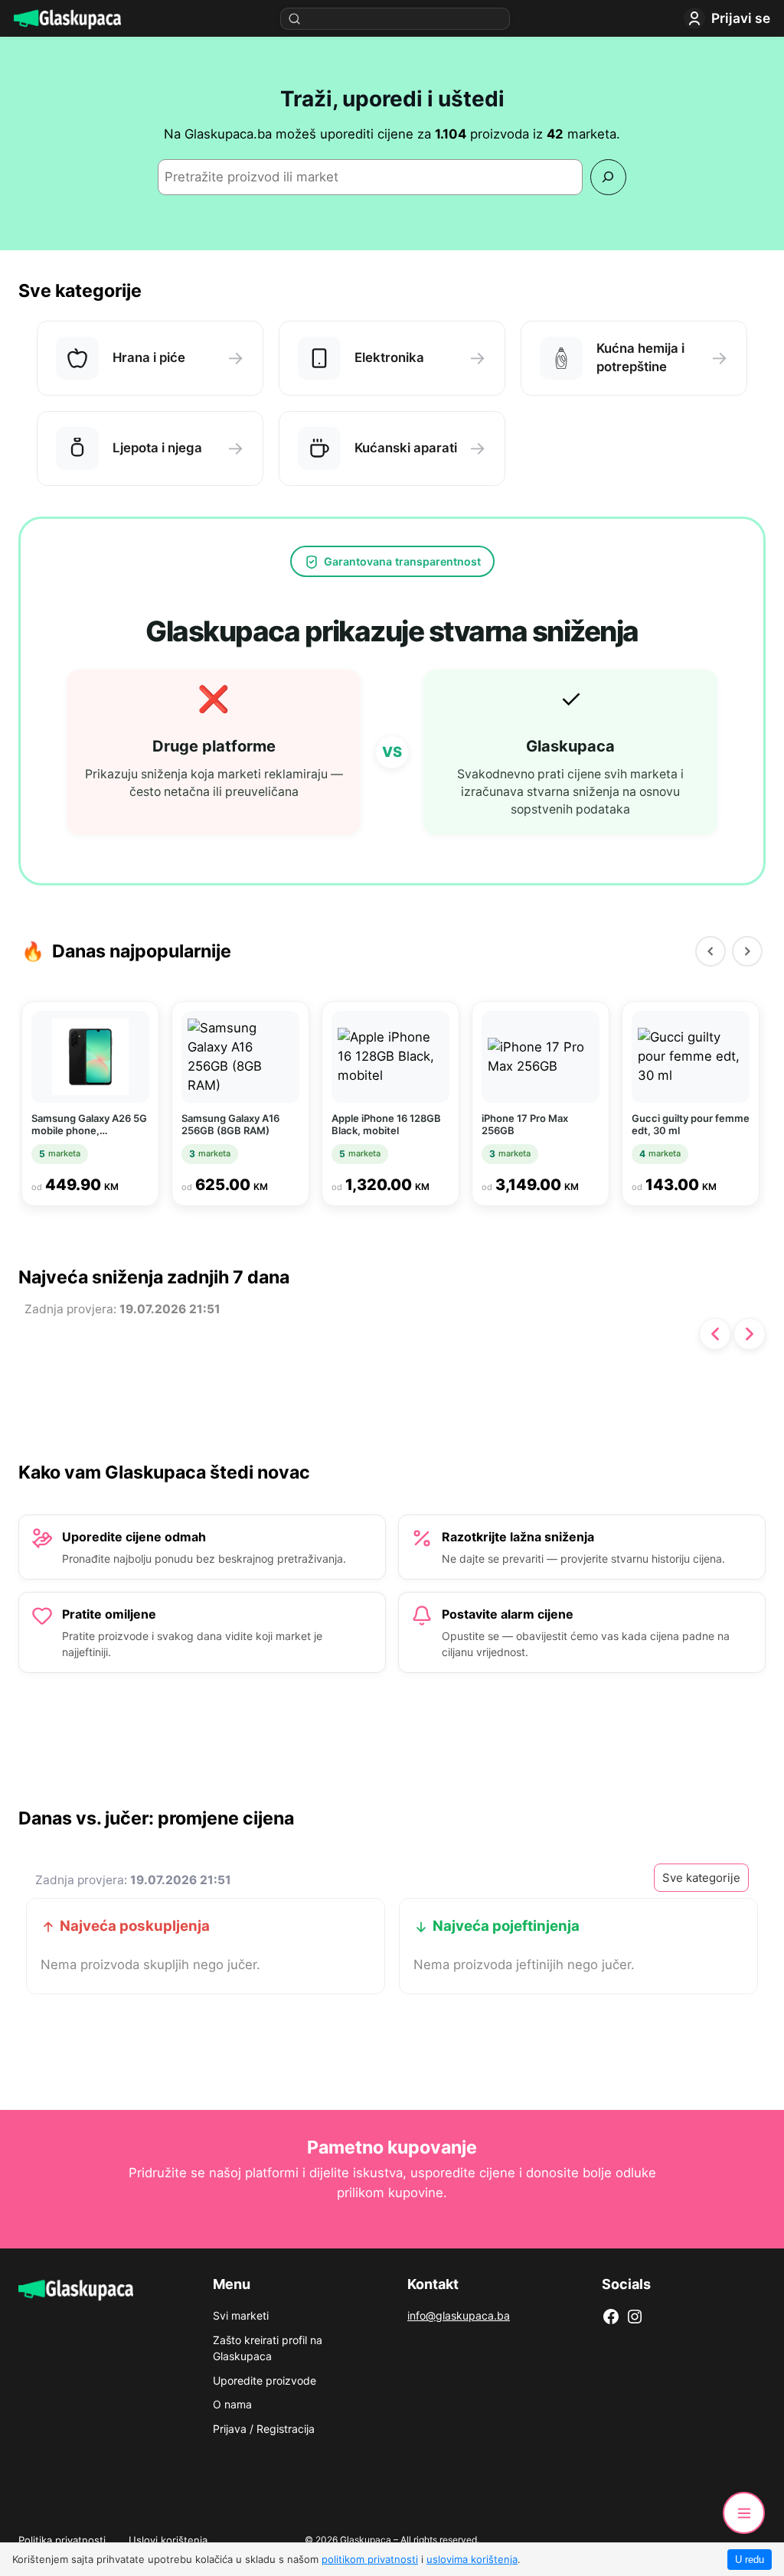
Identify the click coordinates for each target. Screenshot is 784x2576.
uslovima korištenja (472, 2559)
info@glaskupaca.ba (459, 2315)
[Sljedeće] (750, 1334)
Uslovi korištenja (168, 2540)
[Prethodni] (710, 951)
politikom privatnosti (370, 2559)
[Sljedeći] (747, 951)
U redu (750, 2560)
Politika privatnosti (62, 2540)
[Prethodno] (715, 1334)
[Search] (608, 177)
